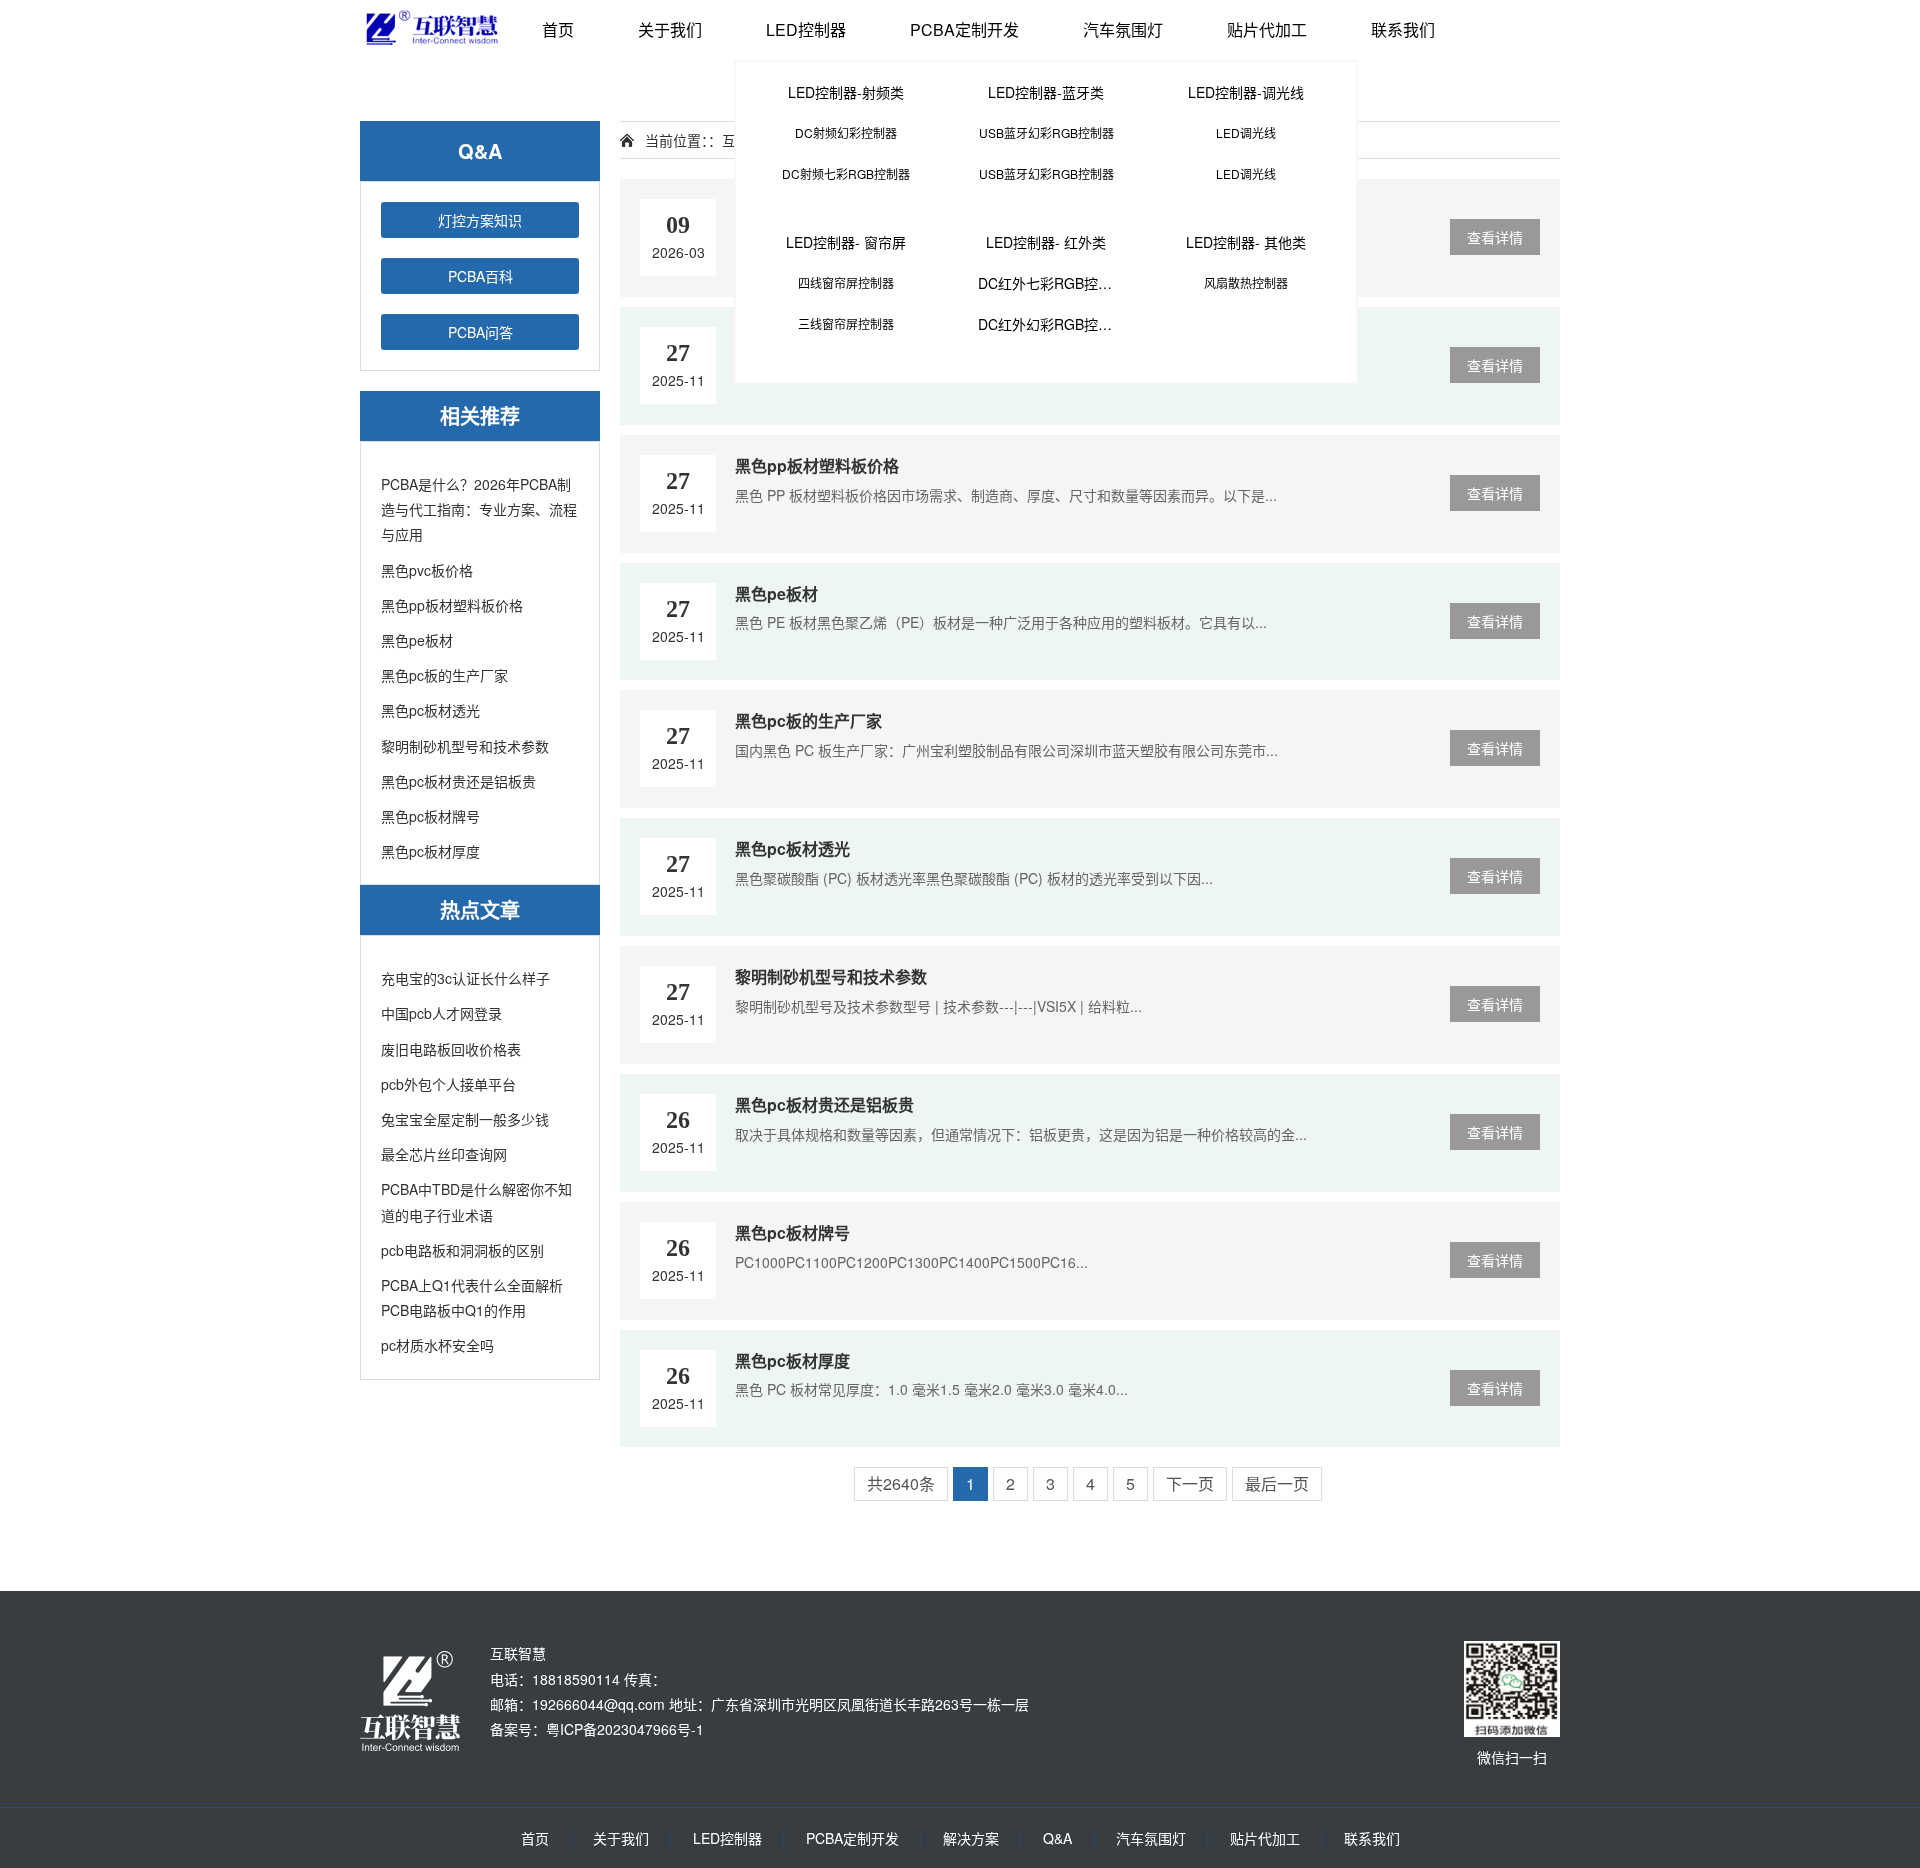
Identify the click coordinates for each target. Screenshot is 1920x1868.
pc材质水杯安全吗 (437, 1345)
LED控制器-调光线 (1246, 92)
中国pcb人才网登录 (441, 1013)
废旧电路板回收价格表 (451, 1049)
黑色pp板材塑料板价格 (452, 605)
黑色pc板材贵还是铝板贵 (458, 781)
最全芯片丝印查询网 (444, 1154)
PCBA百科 (480, 276)
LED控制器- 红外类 (1046, 242)
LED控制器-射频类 (846, 92)
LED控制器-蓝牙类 (1046, 92)
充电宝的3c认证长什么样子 (465, 978)
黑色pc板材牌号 (430, 816)
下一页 (1190, 1483)
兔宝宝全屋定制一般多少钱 (465, 1119)
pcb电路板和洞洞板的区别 (462, 1250)
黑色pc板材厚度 (430, 851)
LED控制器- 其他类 (1246, 242)
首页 (558, 29)
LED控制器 (806, 29)
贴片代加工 (1267, 29)
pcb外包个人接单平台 (448, 1084)
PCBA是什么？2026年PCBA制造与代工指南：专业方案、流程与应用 (479, 509)
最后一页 (1277, 1483)
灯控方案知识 (480, 220)
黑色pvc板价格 (427, 570)
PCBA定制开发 (964, 29)
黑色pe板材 (417, 640)
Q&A (1057, 1838)
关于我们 (670, 29)
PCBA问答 (480, 332)
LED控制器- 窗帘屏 (846, 242)
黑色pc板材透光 (430, 710)
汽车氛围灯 (1123, 29)
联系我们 (1403, 29)
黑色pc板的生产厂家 (444, 675)
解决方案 (971, 1838)
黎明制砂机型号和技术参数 (465, 746)
